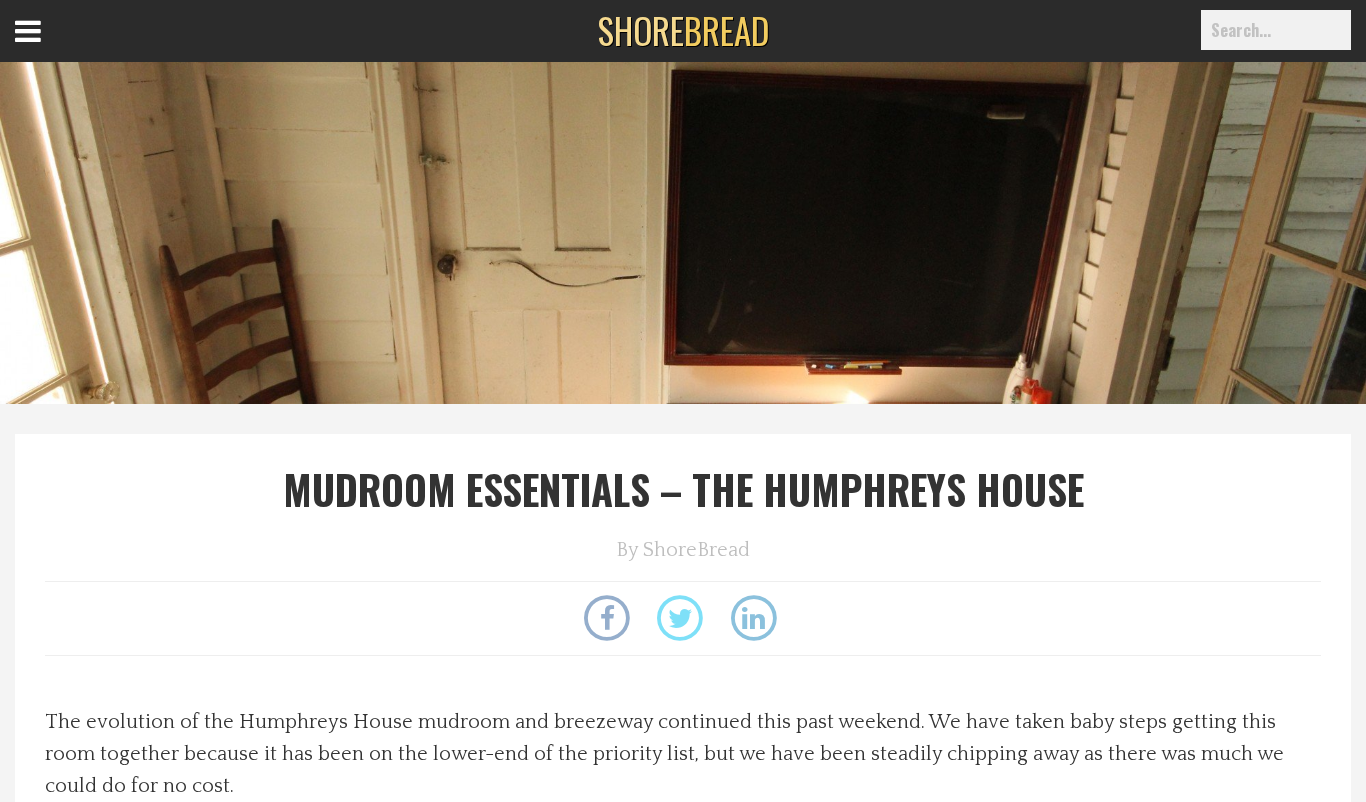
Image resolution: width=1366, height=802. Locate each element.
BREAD (683, 30)
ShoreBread (696, 550)
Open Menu (52, 49)
